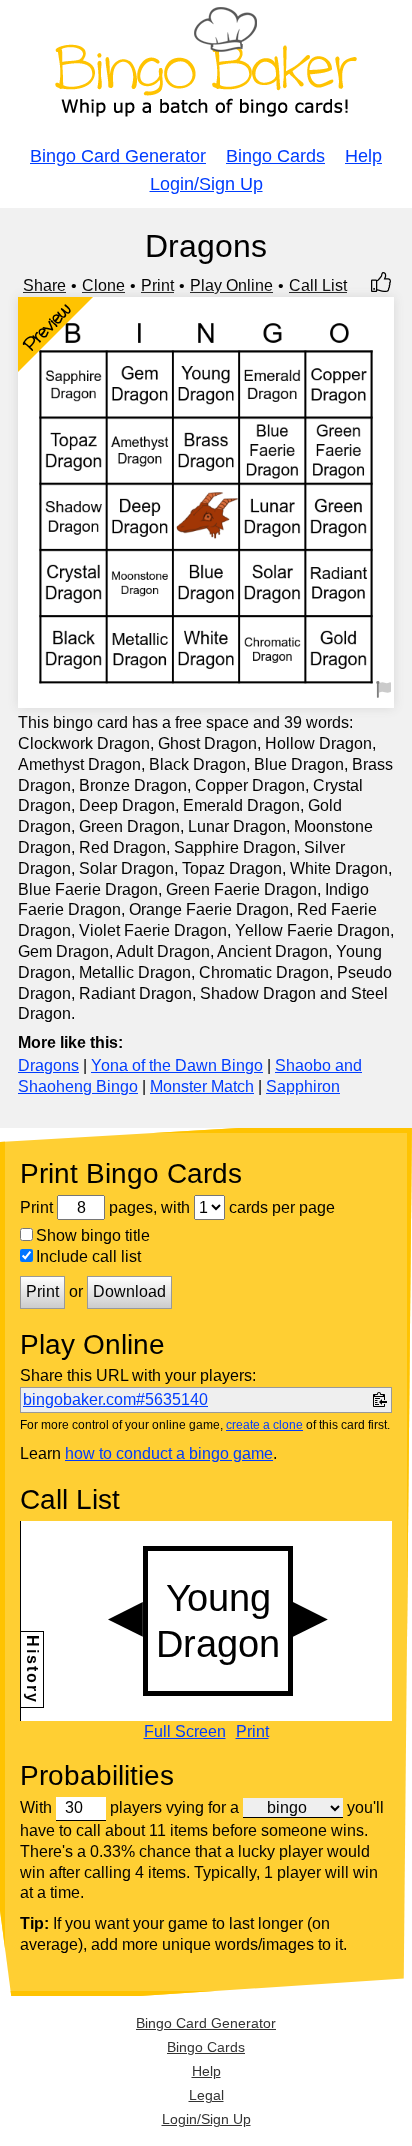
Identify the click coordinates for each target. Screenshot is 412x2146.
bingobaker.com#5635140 (115, 1399)
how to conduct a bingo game (169, 1453)
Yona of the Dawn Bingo (177, 1065)
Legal (206, 2095)
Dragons (48, 1065)
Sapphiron (303, 1086)
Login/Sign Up (206, 184)
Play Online (231, 285)
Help (363, 156)
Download (129, 1291)
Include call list (88, 1256)
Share (44, 285)
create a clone (264, 1425)
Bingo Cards (275, 156)
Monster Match (202, 1086)
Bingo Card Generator (118, 156)
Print (157, 285)
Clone (103, 285)
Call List (318, 285)
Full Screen (185, 1732)
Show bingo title (93, 1235)
